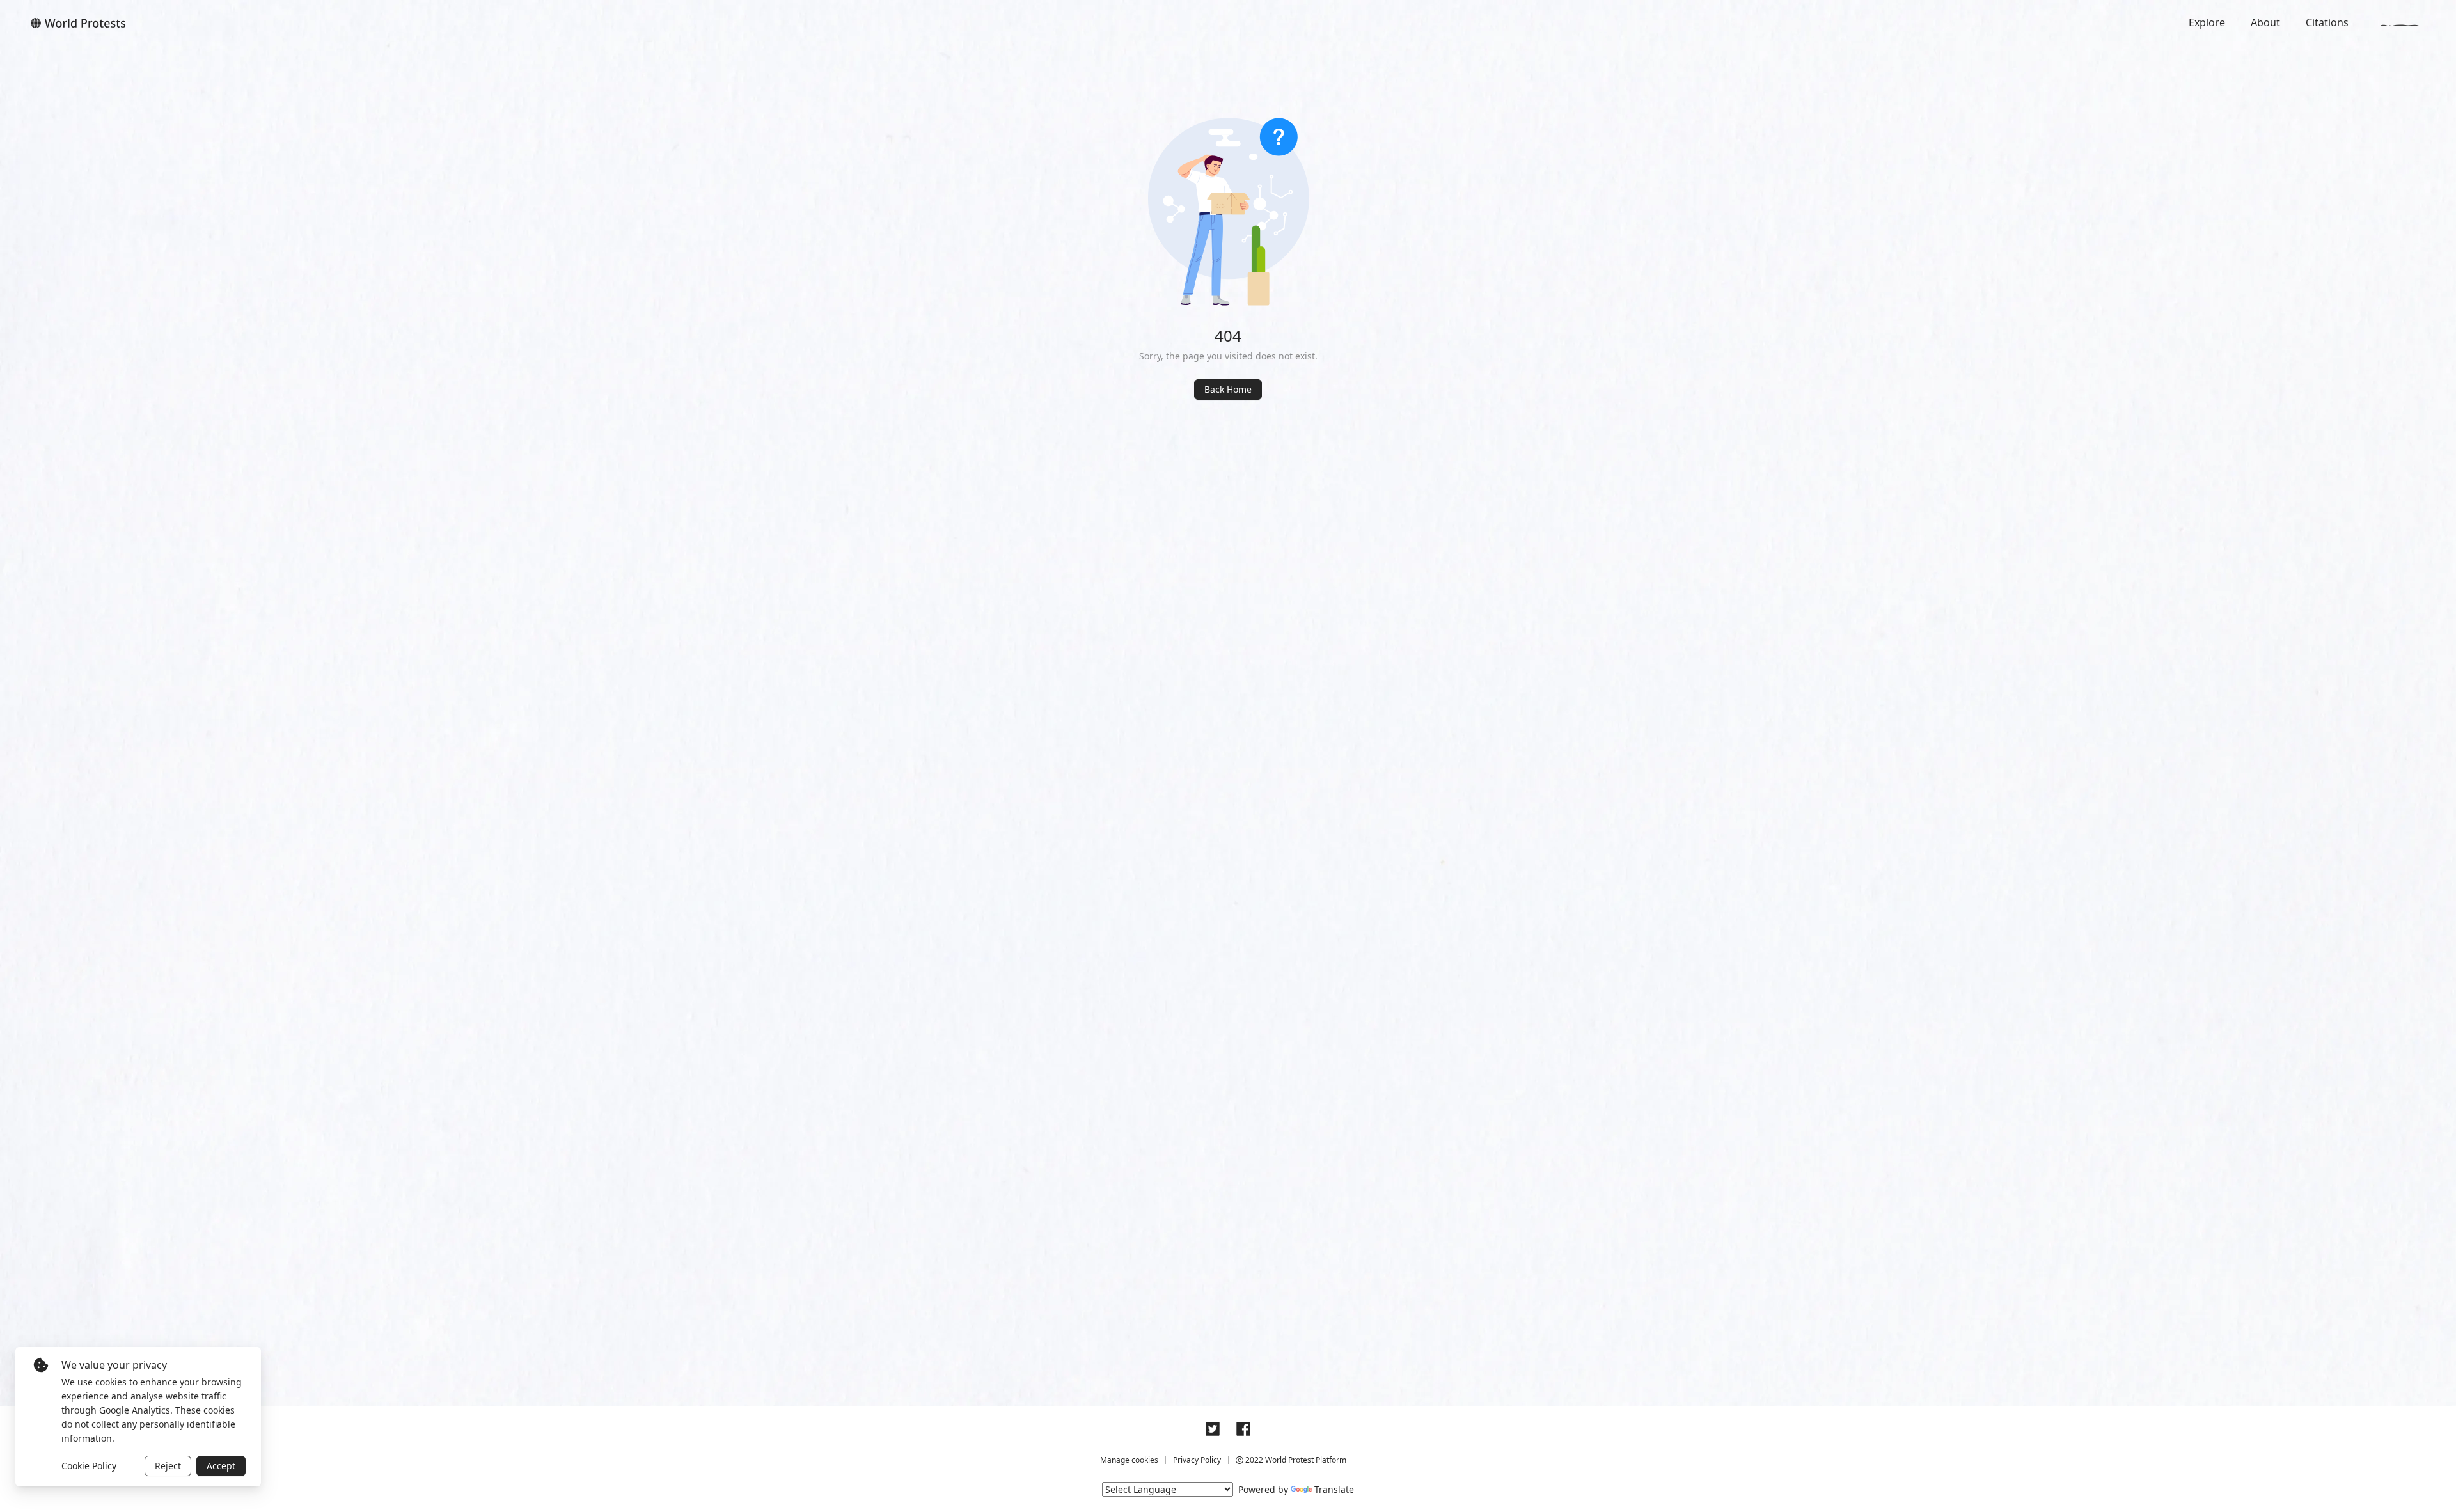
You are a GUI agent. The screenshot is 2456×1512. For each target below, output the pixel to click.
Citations (2327, 22)
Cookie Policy (89, 1466)
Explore (2207, 22)
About (2265, 22)
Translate (1334, 1489)
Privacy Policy (1197, 1460)
